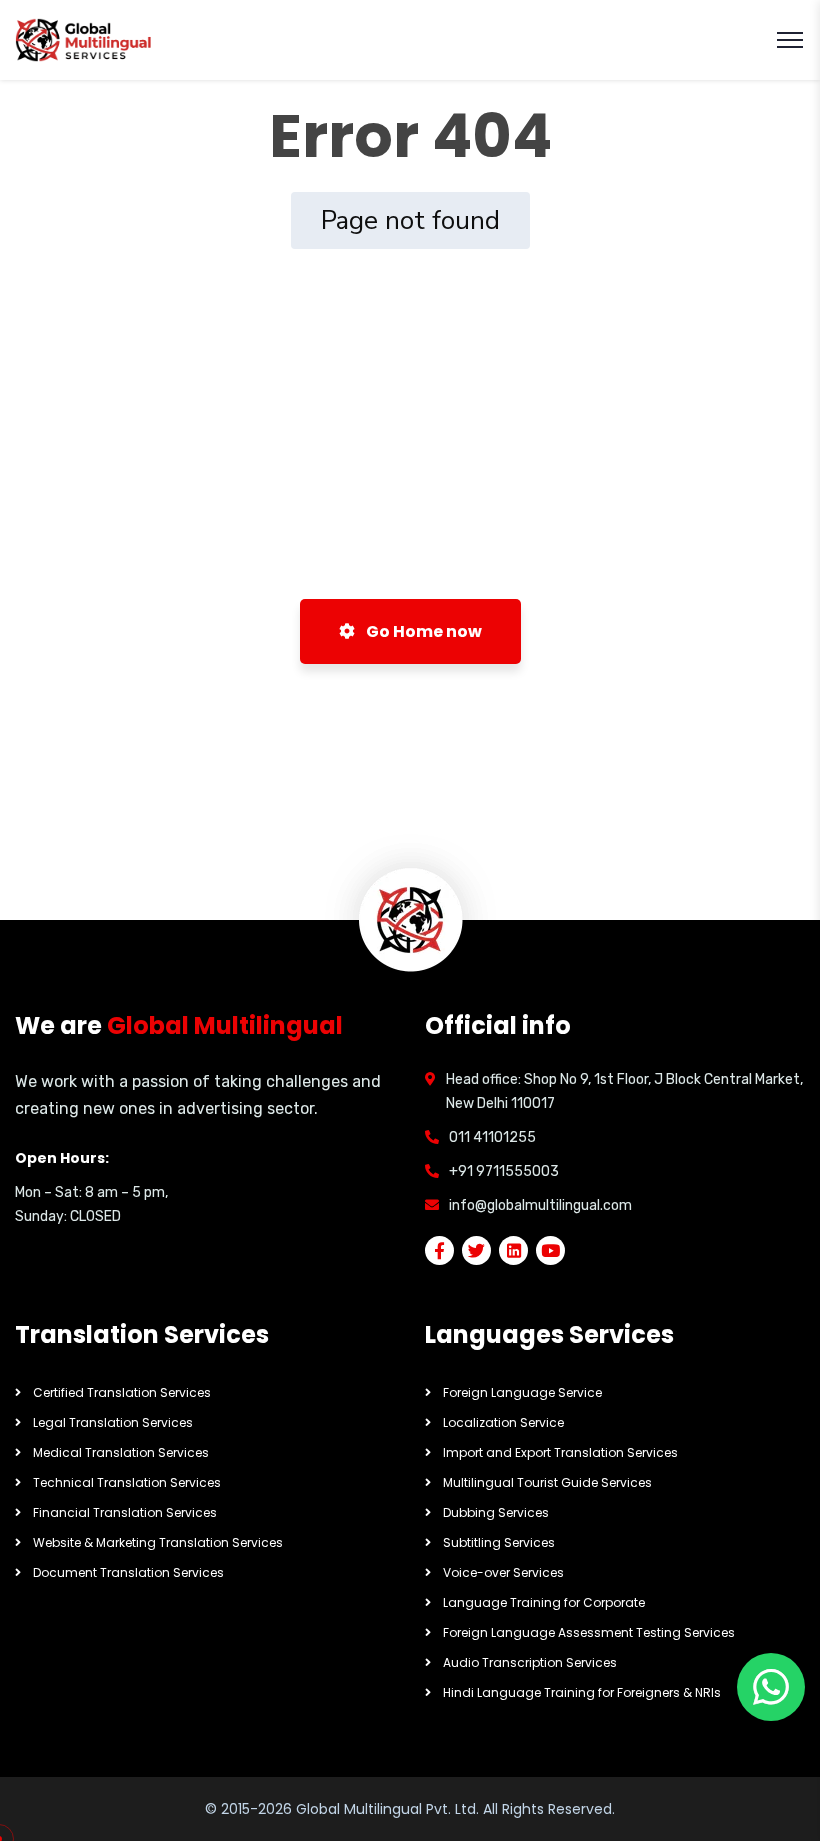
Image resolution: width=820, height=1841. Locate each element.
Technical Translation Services (127, 1482)
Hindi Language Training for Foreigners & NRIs (582, 1692)
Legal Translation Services (113, 1422)
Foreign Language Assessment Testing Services (589, 1632)
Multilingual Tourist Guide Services (547, 1482)
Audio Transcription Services (530, 1662)
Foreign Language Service (522, 1392)
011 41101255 (492, 1137)
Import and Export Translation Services (560, 1452)
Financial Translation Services (125, 1512)
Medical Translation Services (121, 1452)
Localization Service (503, 1422)
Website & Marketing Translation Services (158, 1542)
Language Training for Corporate (544, 1602)
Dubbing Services (496, 1512)
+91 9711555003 (504, 1171)
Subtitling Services (499, 1542)
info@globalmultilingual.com (540, 1205)
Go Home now (422, 631)
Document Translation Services (128, 1572)
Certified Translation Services (122, 1392)
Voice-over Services (503, 1572)
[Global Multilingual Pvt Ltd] (84, 40)
